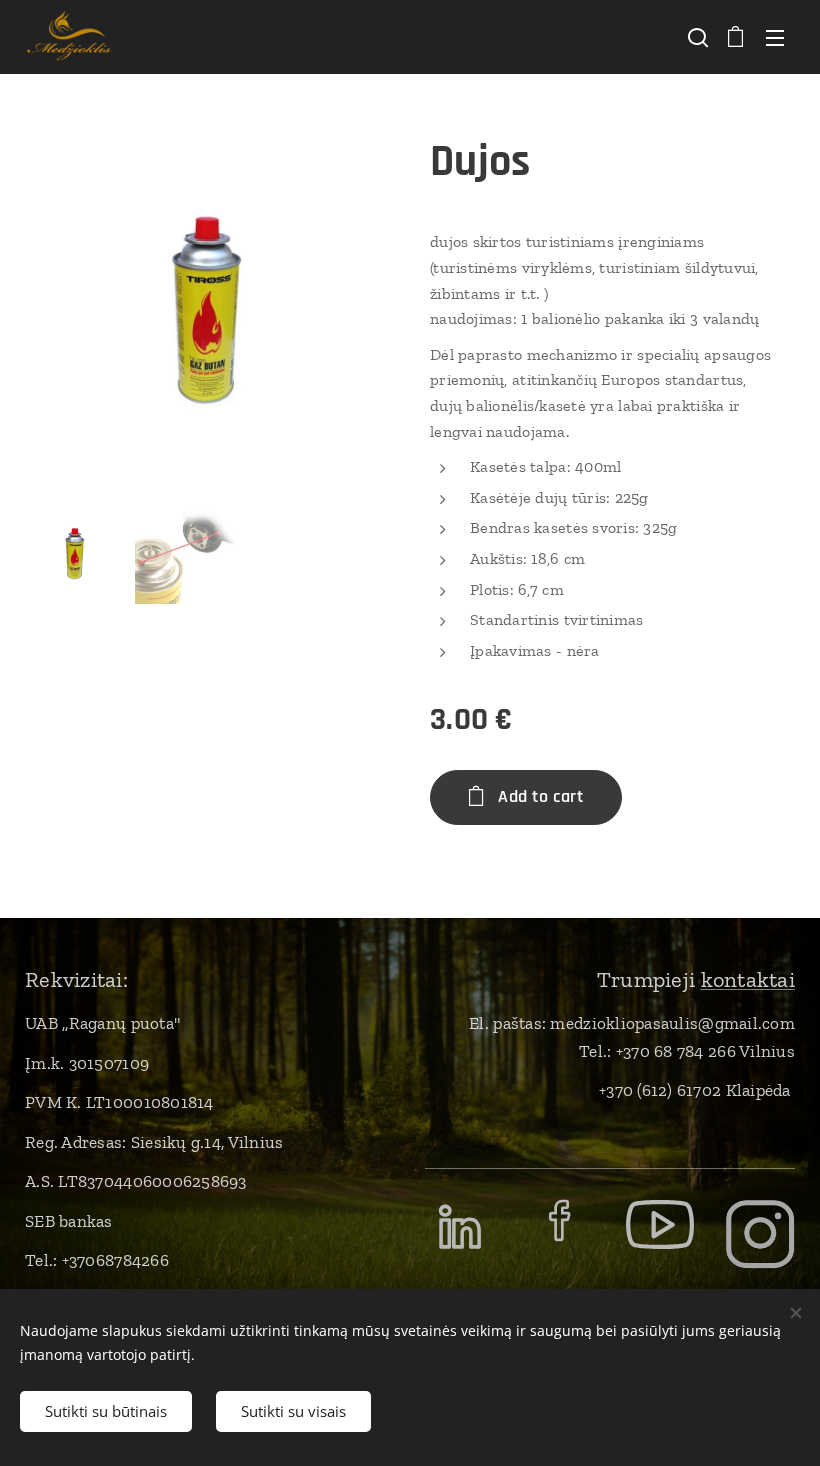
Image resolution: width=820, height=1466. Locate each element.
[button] (696, 37)
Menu (775, 37)
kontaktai (748, 979)
